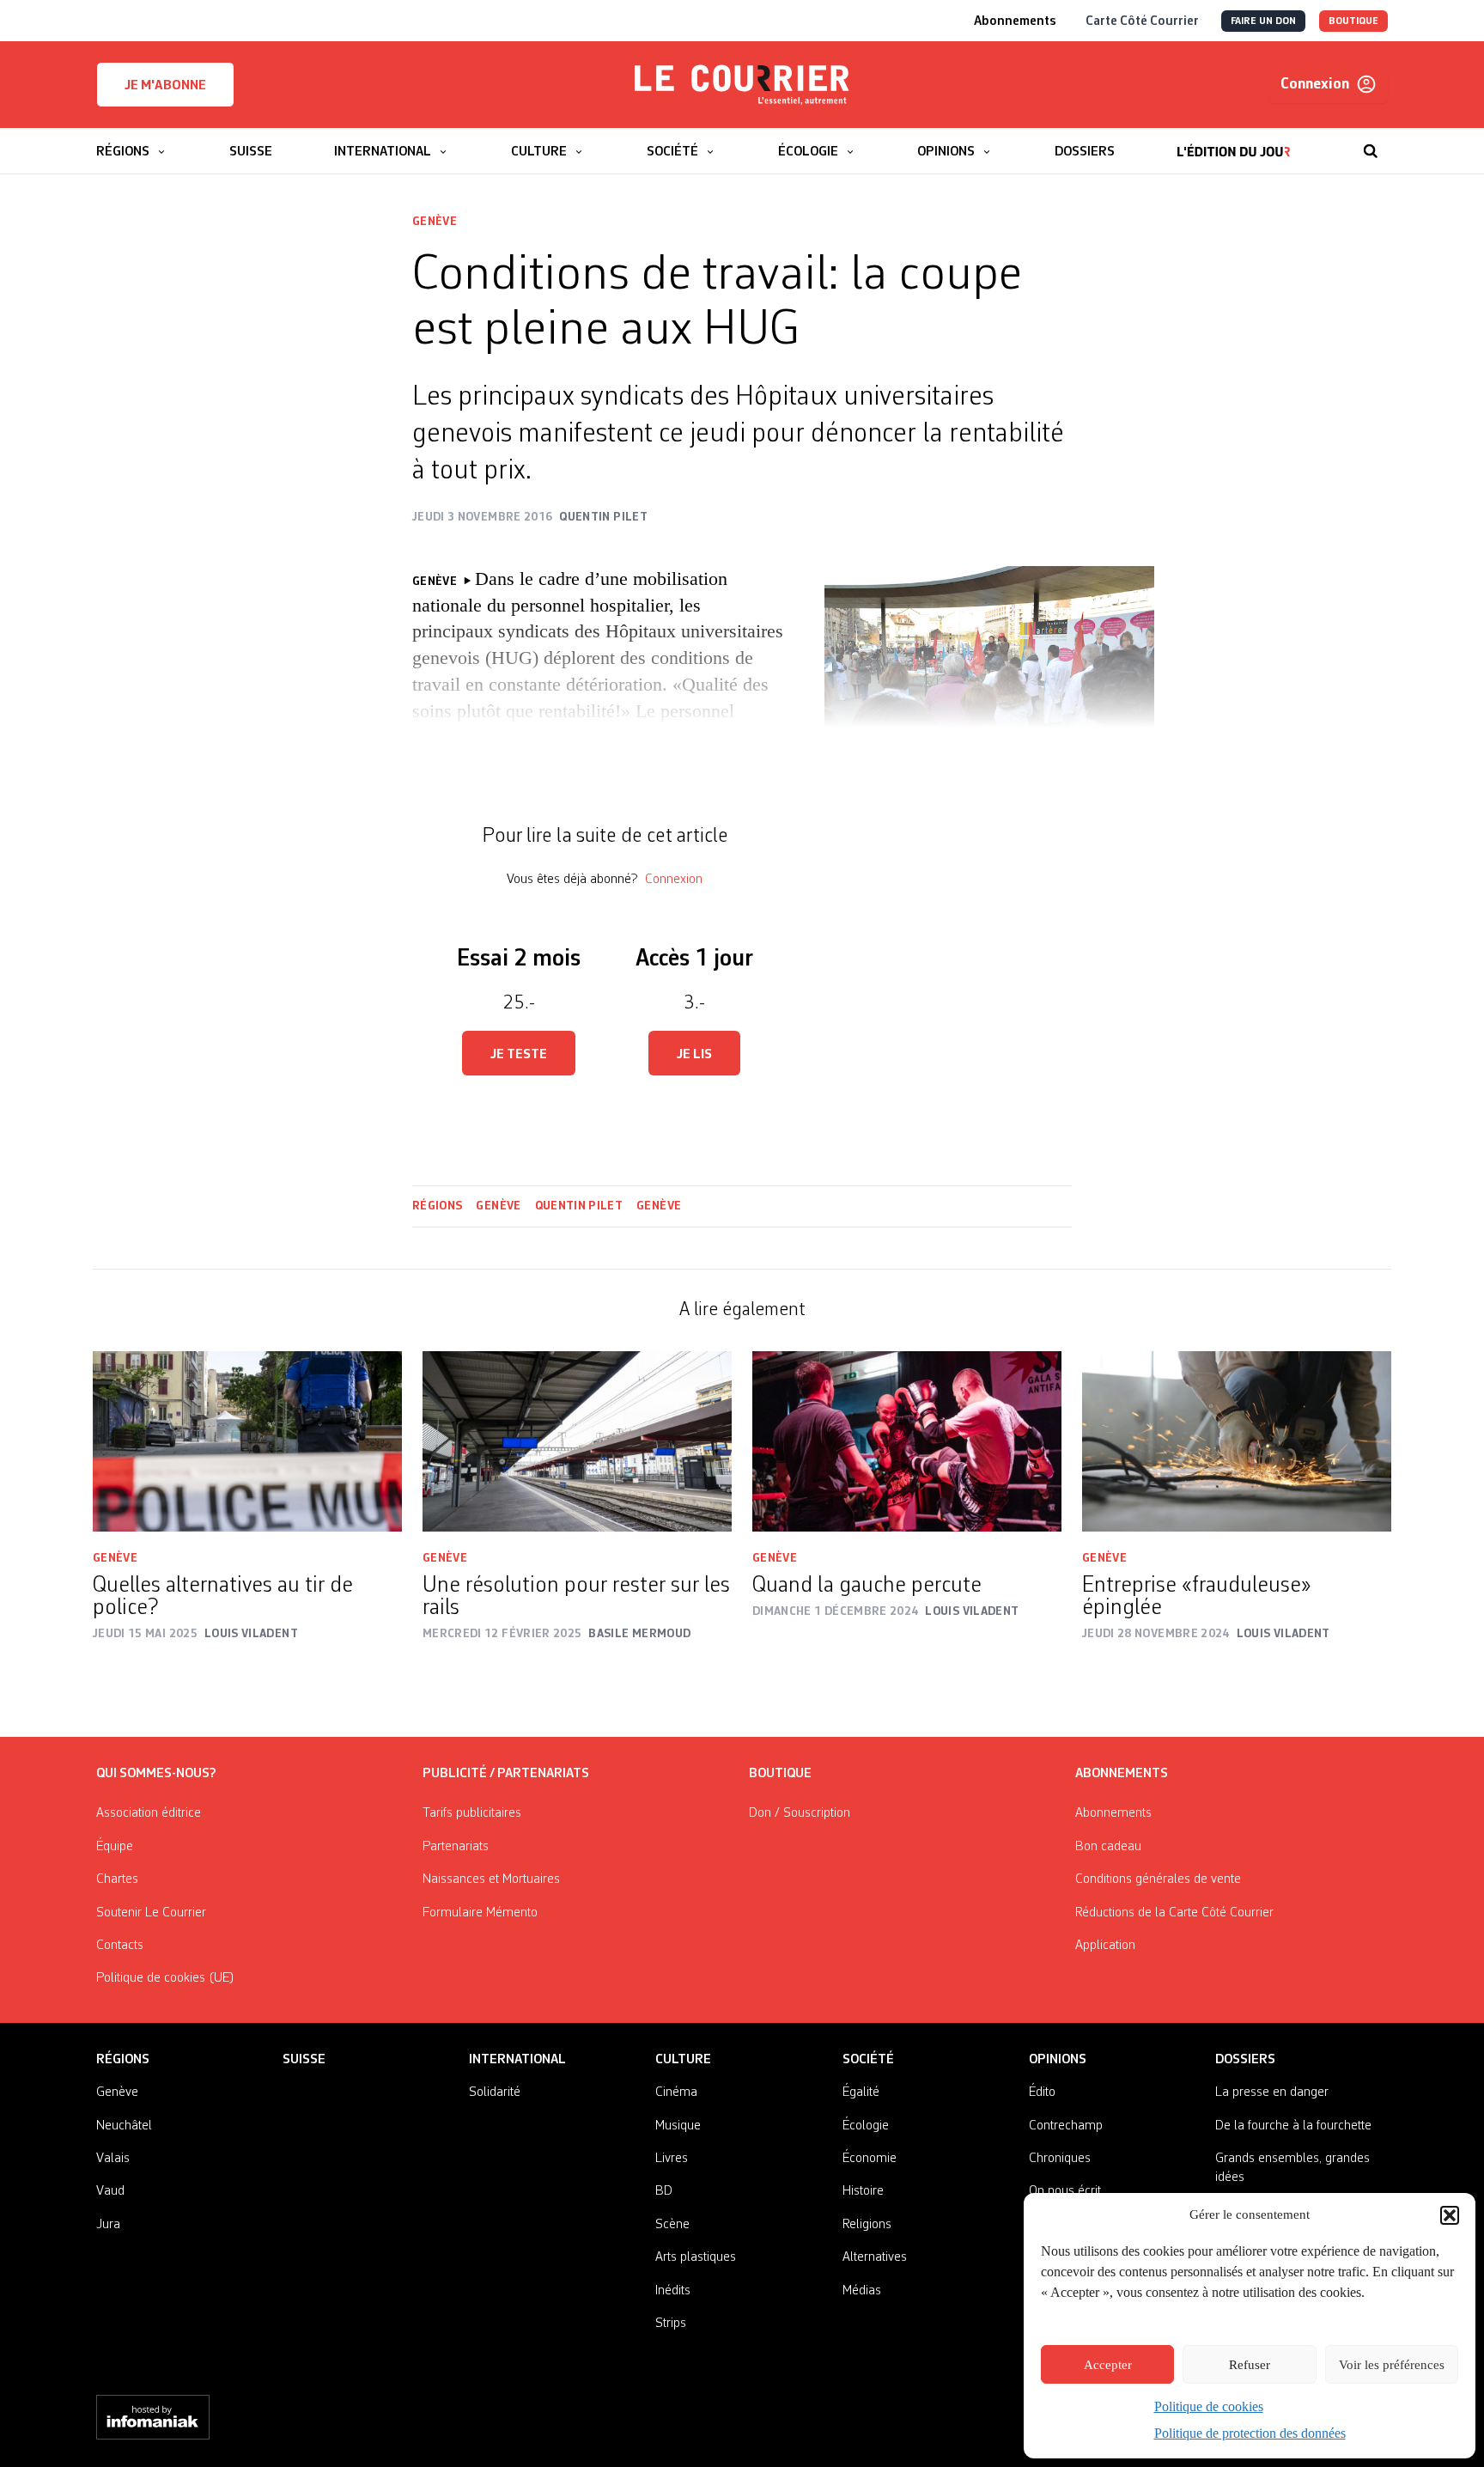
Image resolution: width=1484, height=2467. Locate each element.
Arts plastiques (696, 2257)
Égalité (861, 2092)
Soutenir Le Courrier (151, 1913)
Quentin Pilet (579, 1206)
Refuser (1250, 2365)
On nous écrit (1065, 2191)
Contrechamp (1066, 2126)
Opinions (1058, 2060)
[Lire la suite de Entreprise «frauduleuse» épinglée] (1237, 1441)
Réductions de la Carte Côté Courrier (1174, 1913)
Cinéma (676, 2092)
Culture (683, 2060)
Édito (1042, 2092)
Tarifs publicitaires (472, 1813)
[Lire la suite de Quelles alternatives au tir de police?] (247, 1441)
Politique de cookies (1209, 2406)
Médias (862, 2291)
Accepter (1108, 2365)
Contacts (120, 1946)
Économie (870, 2159)
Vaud (110, 2191)
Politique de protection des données (1250, 2433)
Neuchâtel (124, 2126)
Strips (671, 2324)
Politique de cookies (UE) (165, 1978)
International (517, 2060)
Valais (113, 2159)
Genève (435, 222)
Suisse (304, 2060)
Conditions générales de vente (1158, 1879)
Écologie (866, 2126)
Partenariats (456, 1847)
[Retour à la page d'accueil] (742, 85)
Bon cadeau (1108, 1847)
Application (1105, 1946)
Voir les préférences (1392, 2365)
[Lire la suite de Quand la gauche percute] (907, 1441)
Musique (678, 2126)
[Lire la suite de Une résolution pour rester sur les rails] (577, 1441)
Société (868, 2060)
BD (664, 2191)
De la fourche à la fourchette (1293, 2126)
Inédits (673, 2291)
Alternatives (875, 2257)
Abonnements (1113, 1813)
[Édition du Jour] (1234, 143)
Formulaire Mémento (480, 1913)
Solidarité (495, 2092)
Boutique (780, 1774)
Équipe (115, 1847)
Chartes (117, 1879)
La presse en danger (1272, 2092)
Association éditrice (149, 1813)
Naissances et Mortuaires (491, 1879)
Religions (867, 2225)
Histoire (863, 2191)
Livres (672, 2159)
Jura (108, 2225)
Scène (672, 2225)
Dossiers (1245, 2060)
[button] (1450, 2215)
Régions (437, 1206)
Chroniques (1060, 2159)
